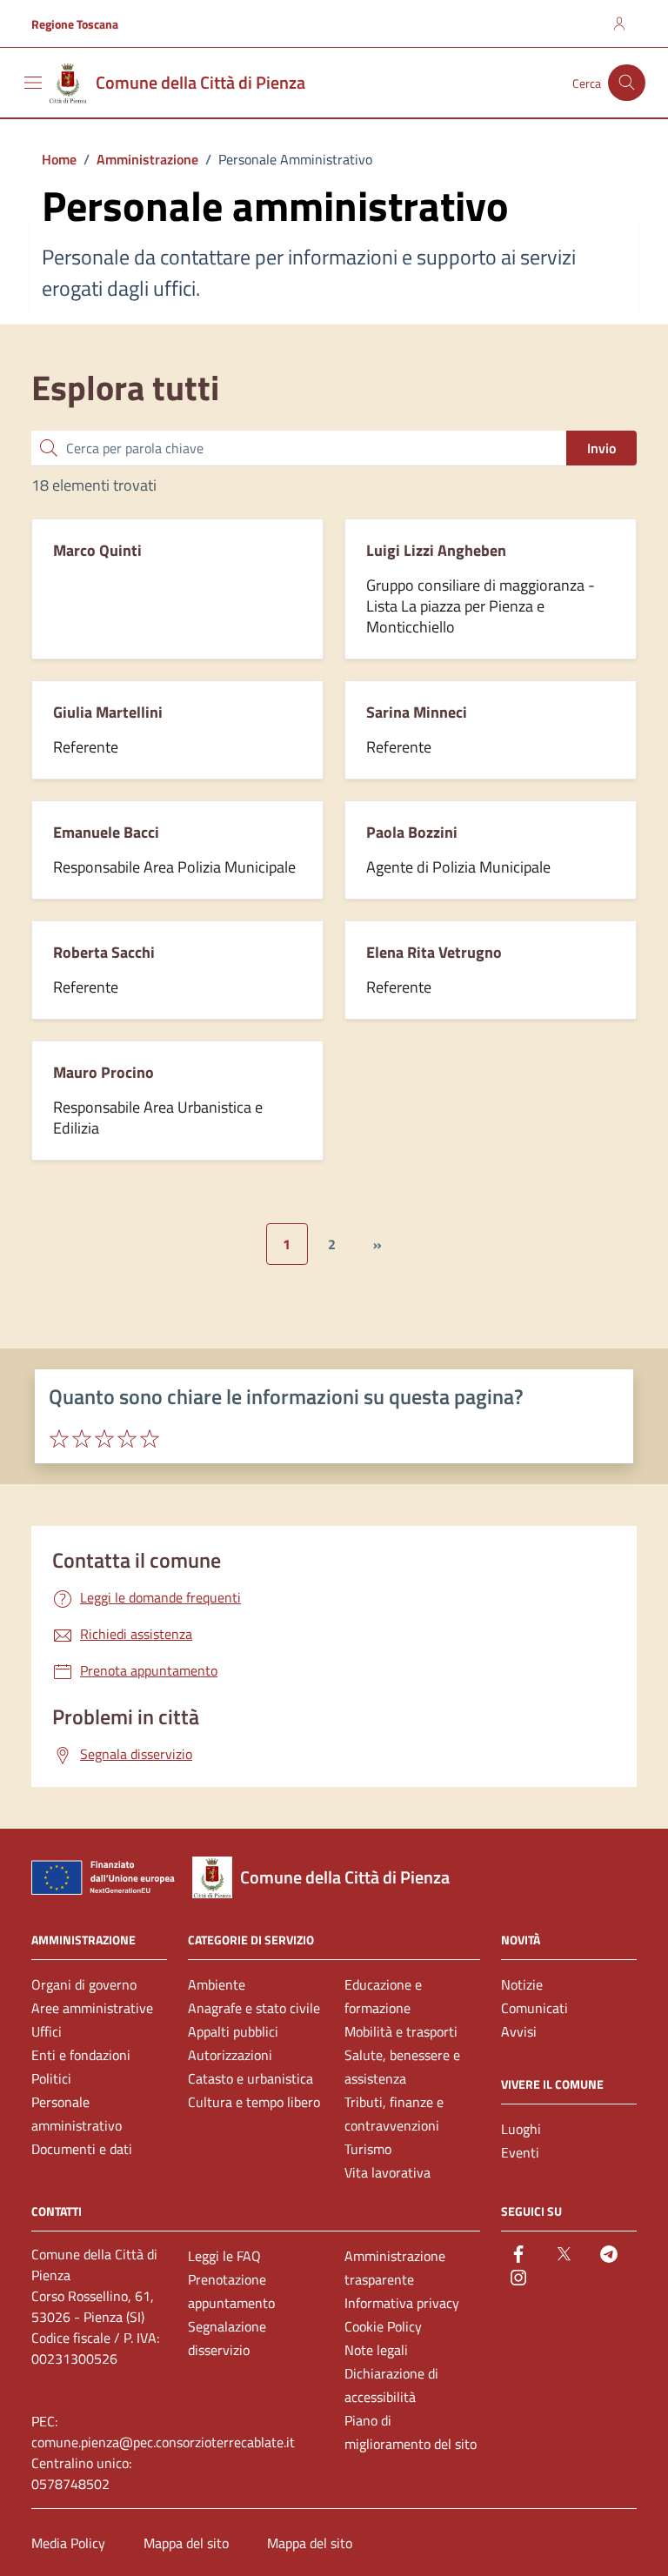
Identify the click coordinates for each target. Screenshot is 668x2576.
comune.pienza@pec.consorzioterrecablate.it (163, 2442)
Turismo (368, 2149)
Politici (51, 2078)
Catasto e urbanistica (250, 2078)
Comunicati (534, 2008)
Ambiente (217, 1984)
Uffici (47, 2031)
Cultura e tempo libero (254, 2102)
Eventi (520, 2152)
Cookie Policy (383, 2326)
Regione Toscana (75, 24)
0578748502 (70, 2484)
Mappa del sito (186, 2543)
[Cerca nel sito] (627, 83)
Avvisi (519, 2031)
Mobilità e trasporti (401, 2031)
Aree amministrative (92, 2008)
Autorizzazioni (230, 2055)
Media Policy (68, 2543)
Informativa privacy (402, 2303)
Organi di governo (84, 1984)
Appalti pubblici (233, 2031)
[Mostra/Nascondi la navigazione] (33, 83)
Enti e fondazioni (81, 2055)
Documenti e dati (82, 2149)
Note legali (376, 2350)
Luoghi (521, 2129)
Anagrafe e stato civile (254, 2008)
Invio (601, 448)
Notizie (522, 1984)
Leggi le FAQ (224, 2256)
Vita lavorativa (387, 2172)
